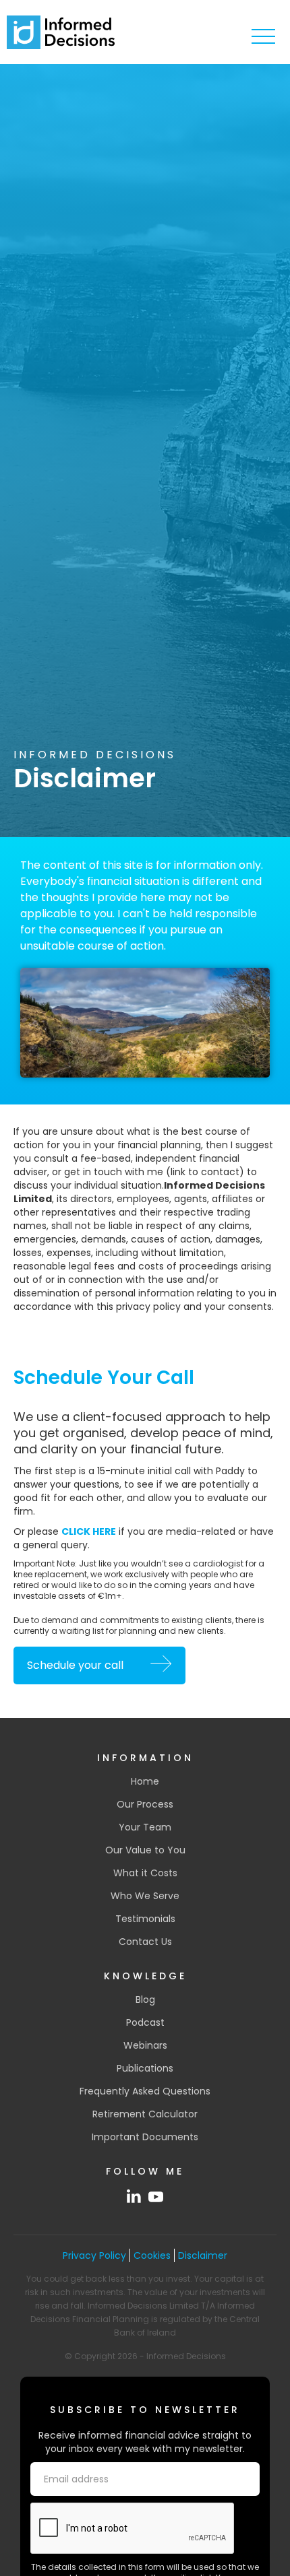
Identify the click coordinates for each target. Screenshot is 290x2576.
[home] (61, 32)
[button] (263, 37)
